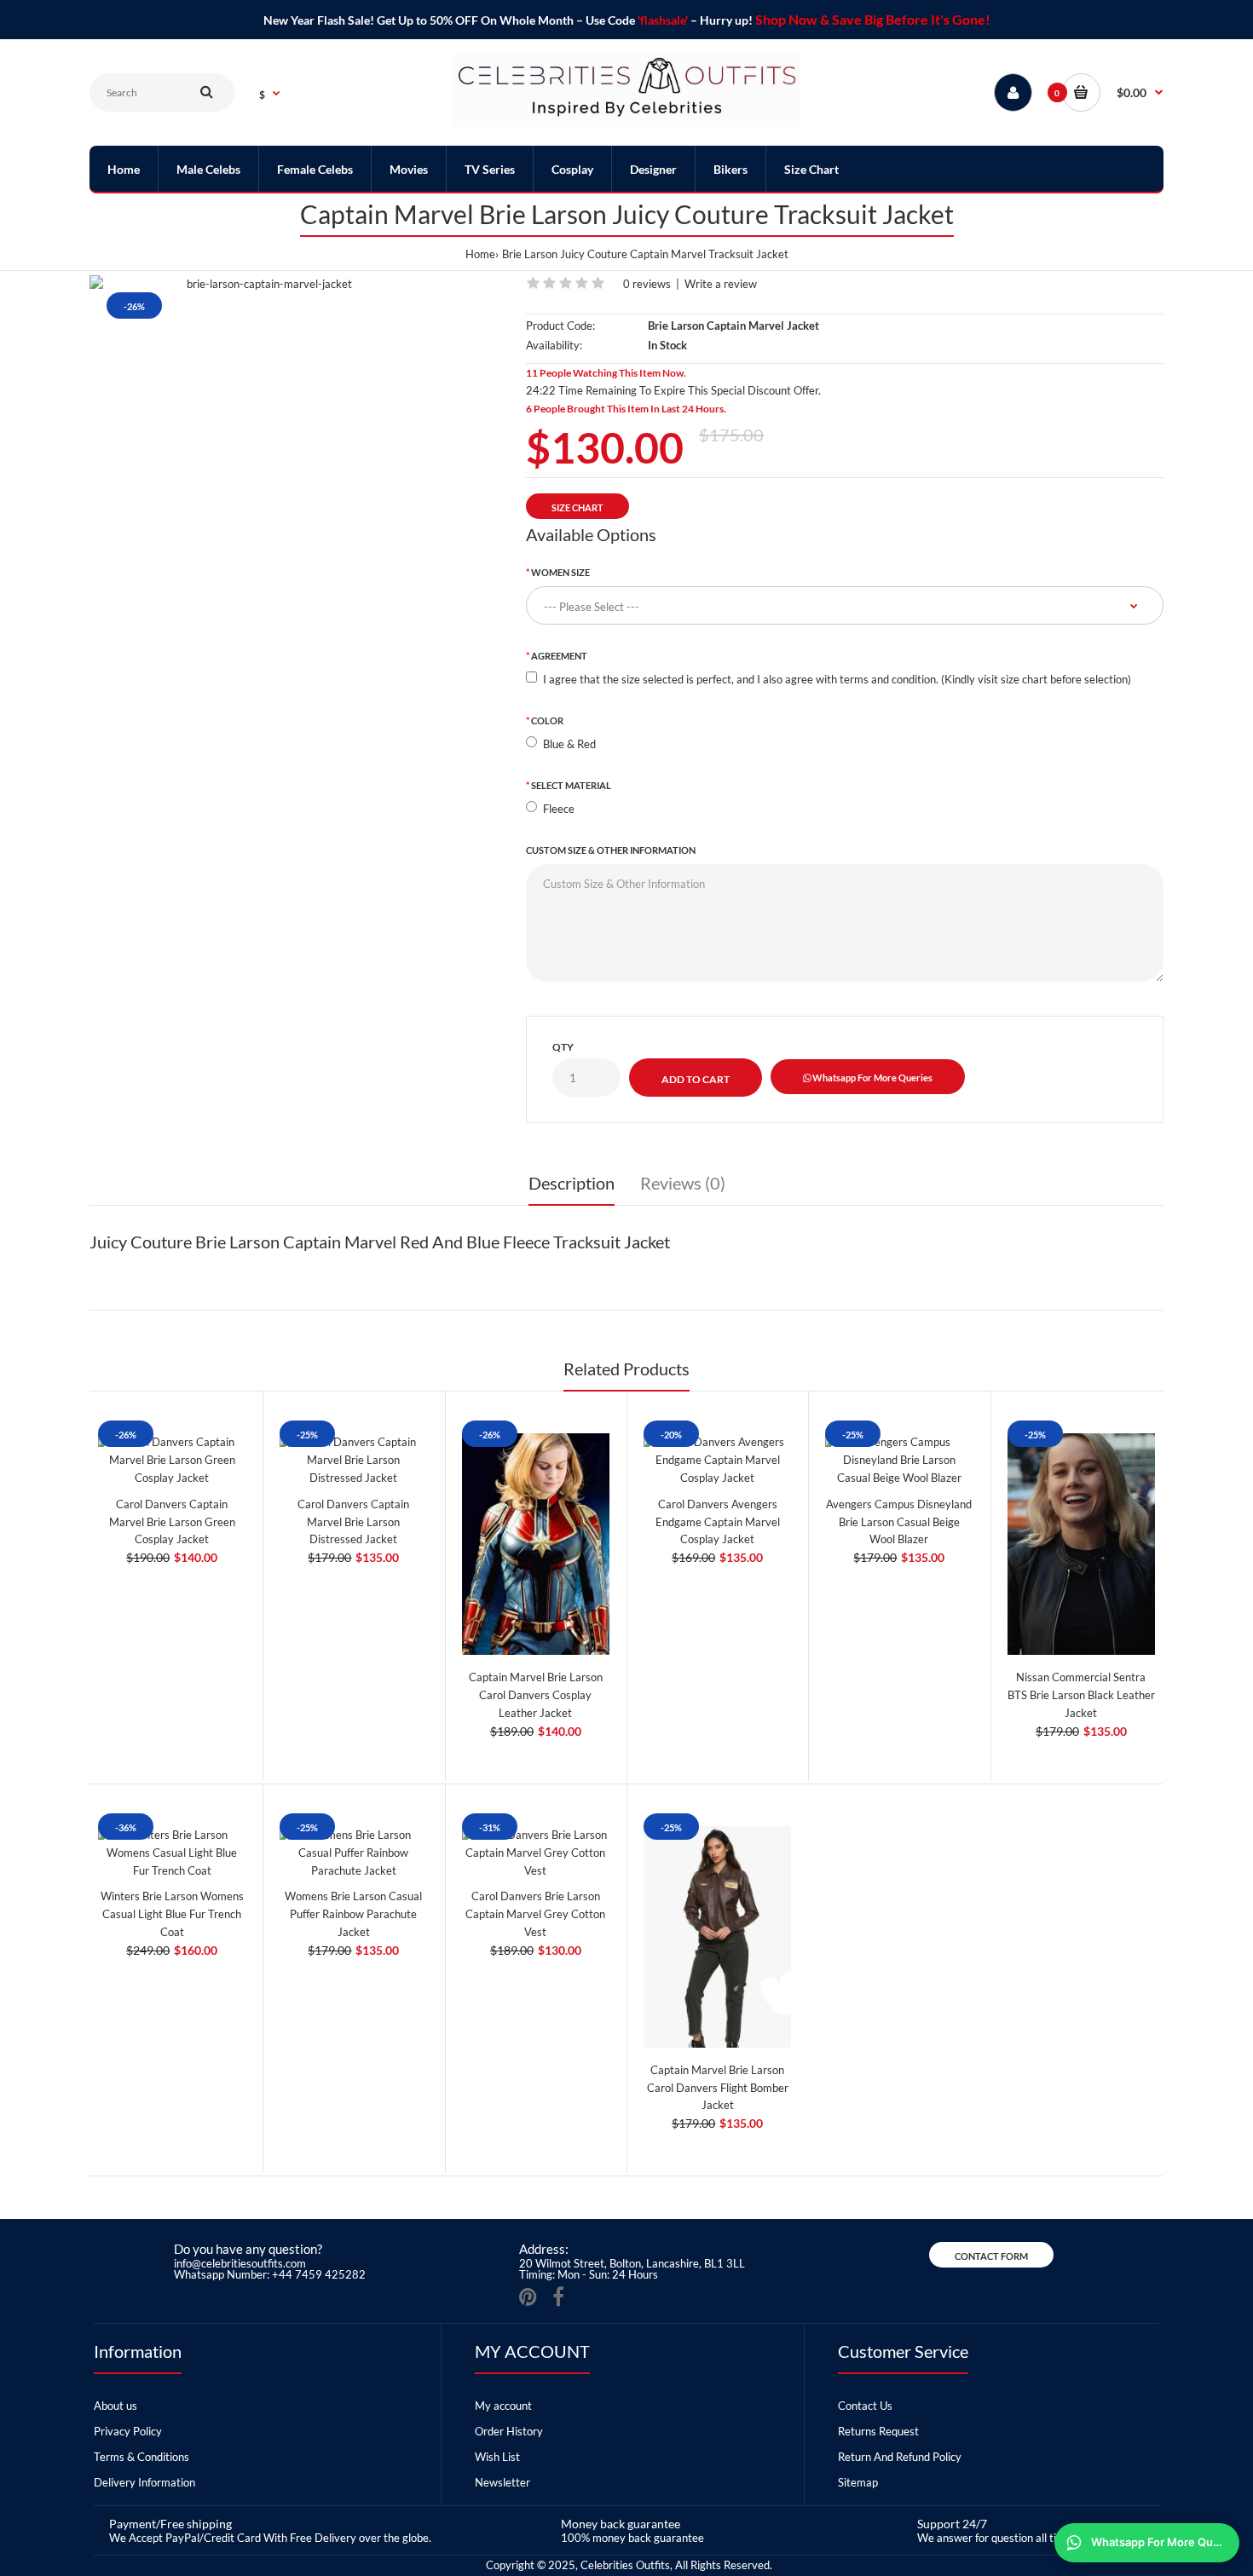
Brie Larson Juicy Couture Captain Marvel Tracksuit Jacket (645, 254)
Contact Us (865, 2406)
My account (503, 2406)
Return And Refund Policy (900, 2457)
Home (480, 254)
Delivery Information (144, 2482)
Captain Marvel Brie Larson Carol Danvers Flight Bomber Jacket (718, 2088)
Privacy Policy (128, 2431)
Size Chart (577, 507)
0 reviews (647, 284)
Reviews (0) (683, 1183)
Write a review (721, 284)
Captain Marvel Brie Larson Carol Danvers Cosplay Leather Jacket (536, 1695)
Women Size (560, 572)
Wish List (497, 2457)
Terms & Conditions (141, 2457)
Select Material (571, 785)
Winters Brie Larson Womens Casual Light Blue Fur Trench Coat (172, 1914)
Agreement (559, 656)
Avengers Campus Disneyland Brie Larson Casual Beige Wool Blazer (899, 1522)
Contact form (991, 2256)
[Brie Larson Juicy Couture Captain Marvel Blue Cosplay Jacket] (263, 284)
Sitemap (858, 2482)
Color (547, 720)
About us (115, 2406)
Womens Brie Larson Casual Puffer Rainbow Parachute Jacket (353, 1914)
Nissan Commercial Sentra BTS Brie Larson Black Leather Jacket (1081, 1695)
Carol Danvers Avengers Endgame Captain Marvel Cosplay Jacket (718, 1522)
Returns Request (878, 2431)
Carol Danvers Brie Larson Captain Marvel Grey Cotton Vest (535, 1914)
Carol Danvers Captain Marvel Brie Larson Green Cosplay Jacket (172, 1522)
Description (572, 1183)
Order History (509, 2431)
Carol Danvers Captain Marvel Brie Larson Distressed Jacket (353, 1522)
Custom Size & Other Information (611, 850)
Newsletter (502, 2482)
